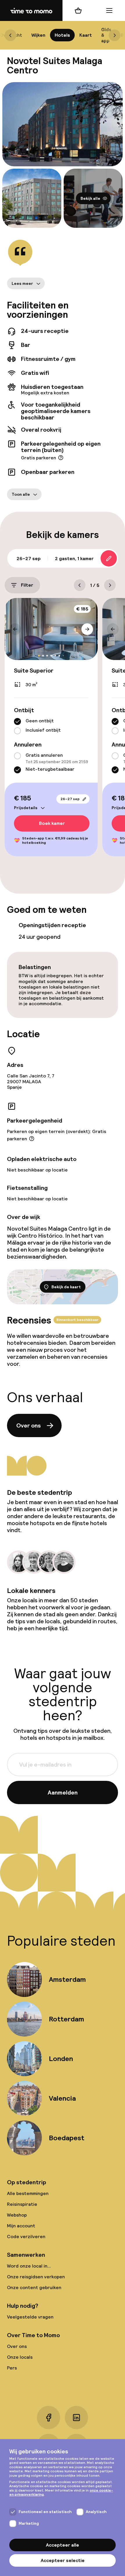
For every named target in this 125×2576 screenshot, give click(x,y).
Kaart (86, 35)
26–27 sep (70, 799)
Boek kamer (52, 824)
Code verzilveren (26, 2237)
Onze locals (20, 2357)
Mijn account (21, 2226)
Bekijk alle (90, 198)
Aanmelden (63, 1792)
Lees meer (22, 283)
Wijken (38, 35)
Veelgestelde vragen (30, 2317)
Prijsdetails (26, 808)
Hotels (62, 35)
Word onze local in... (29, 2266)
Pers (12, 2368)
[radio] (17, 722)
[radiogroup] (51, 726)
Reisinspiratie (22, 2204)
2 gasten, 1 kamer (74, 559)
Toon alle (21, 494)
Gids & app (106, 35)
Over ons (28, 1425)
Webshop (17, 2215)
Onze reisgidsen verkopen (36, 2277)
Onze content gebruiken (34, 2287)
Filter (27, 585)
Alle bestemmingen (28, 2193)
